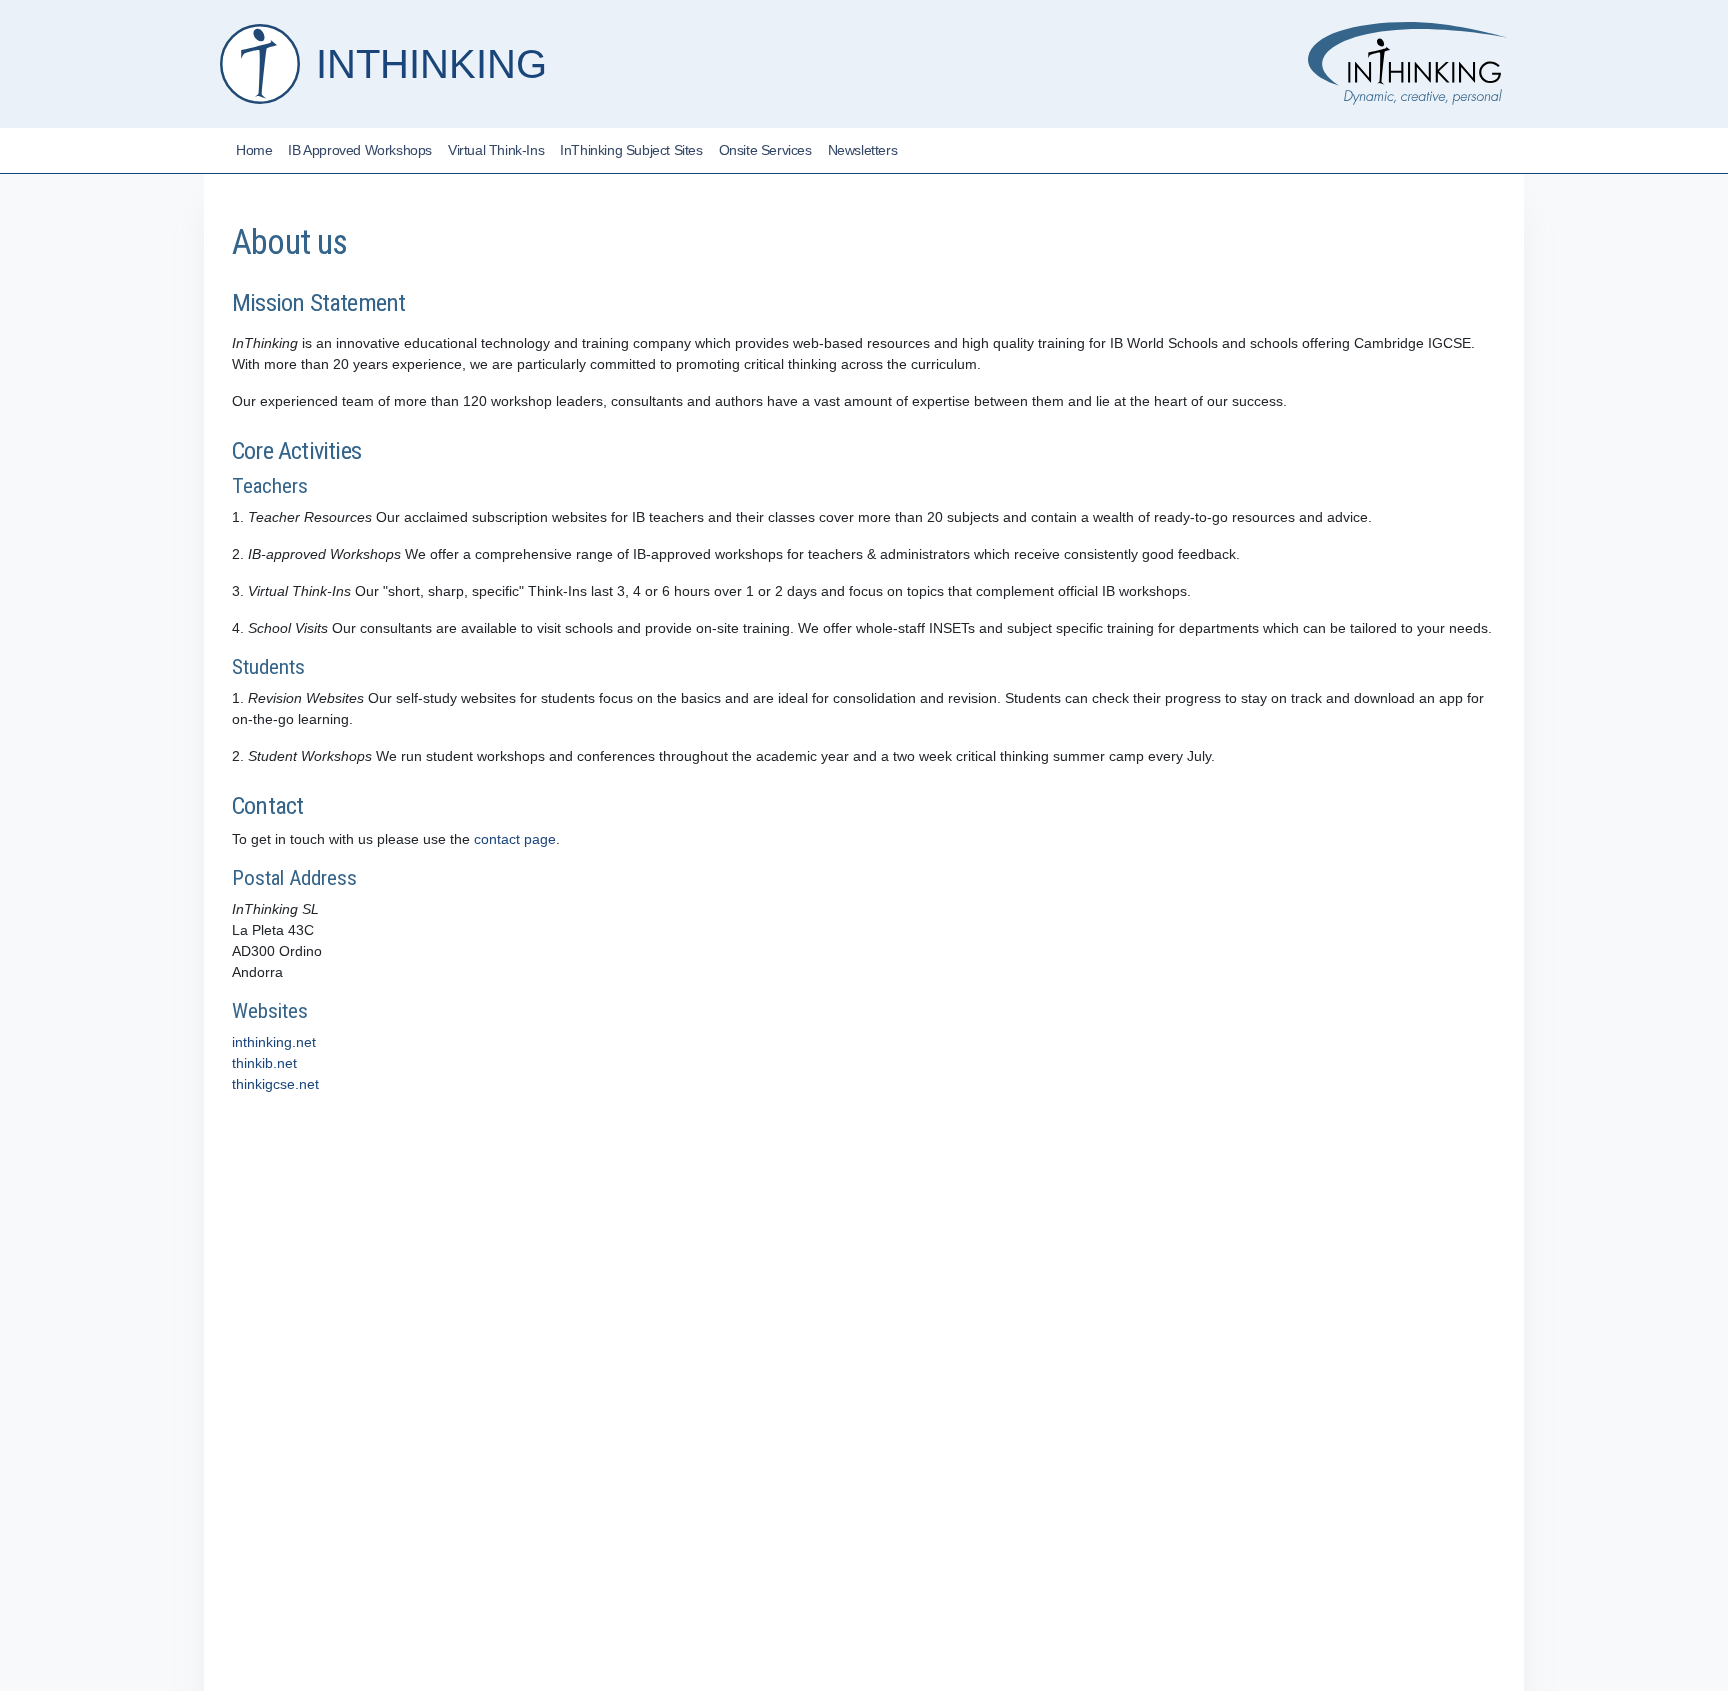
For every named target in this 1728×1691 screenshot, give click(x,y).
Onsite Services (765, 150)
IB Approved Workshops (360, 150)
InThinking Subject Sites (631, 150)
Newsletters (863, 150)
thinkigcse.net (275, 1084)
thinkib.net (264, 1063)
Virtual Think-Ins (496, 150)
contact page (515, 839)
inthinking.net (274, 1042)
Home (254, 150)
